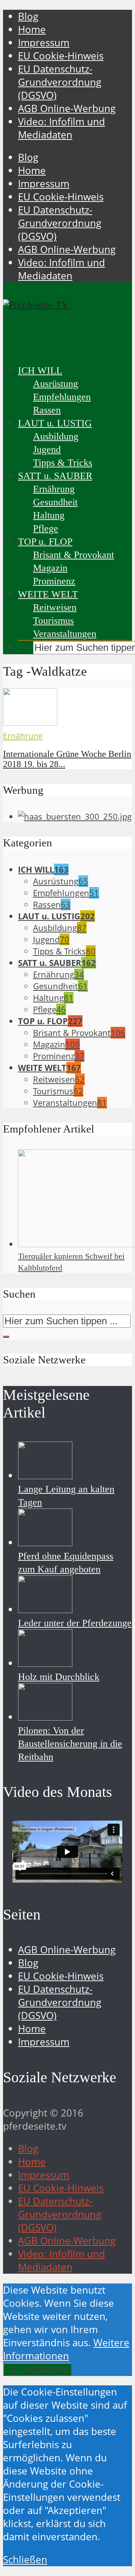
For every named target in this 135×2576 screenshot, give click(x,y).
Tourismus (53, 621)
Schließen (25, 2560)
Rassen (47, 410)
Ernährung (54, 489)
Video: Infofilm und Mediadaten (61, 128)
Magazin (50, 568)
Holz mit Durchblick (59, 1677)
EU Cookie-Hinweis (61, 56)
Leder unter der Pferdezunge (75, 1623)
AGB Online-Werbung (67, 108)
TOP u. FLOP (45, 542)
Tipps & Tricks (63, 463)
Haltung (49, 515)
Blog (28, 16)
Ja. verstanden (37, 2369)
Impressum (44, 43)
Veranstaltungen (65, 634)
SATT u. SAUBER (55, 476)
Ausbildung (56, 436)
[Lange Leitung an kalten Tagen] (45, 1476)
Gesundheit (55, 502)
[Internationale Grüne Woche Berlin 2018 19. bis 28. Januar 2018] (30, 722)
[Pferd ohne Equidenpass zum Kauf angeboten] (45, 1543)
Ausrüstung (55, 384)
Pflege (46, 528)
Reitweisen (55, 607)
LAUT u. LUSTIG (55, 423)
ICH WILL (40, 371)
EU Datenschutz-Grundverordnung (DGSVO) (60, 82)
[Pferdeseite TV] (36, 305)
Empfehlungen (62, 397)
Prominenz (54, 581)
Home (32, 30)
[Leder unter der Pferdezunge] (45, 1609)
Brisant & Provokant (73, 555)
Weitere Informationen (66, 2349)
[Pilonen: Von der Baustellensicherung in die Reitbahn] (45, 1717)
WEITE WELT (48, 594)
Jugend (47, 450)
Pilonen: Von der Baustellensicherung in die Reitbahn (70, 1744)
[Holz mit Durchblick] (45, 1663)
